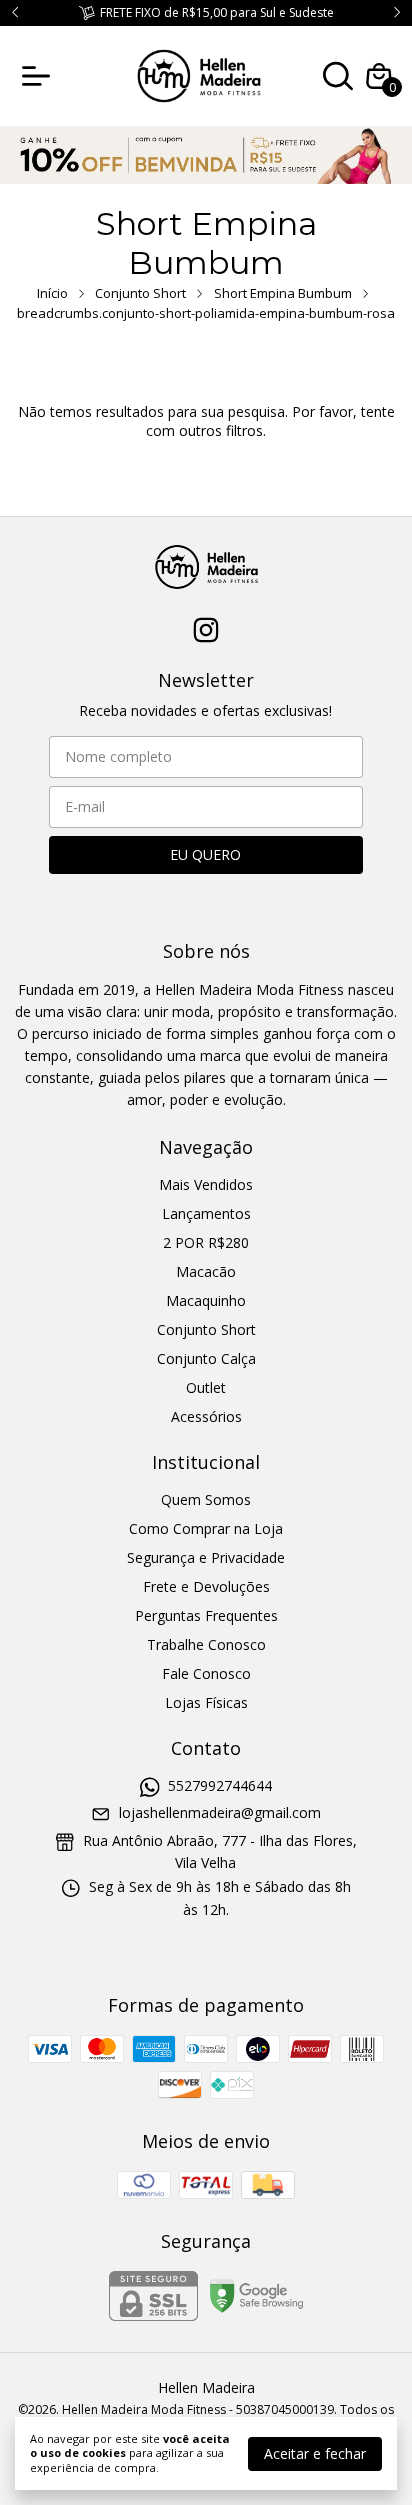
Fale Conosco (206, 1673)
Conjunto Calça (206, 1358)
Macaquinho (206, 1300)
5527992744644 (220, 1785)
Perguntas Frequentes (206, 1615)
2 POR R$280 (206, 1242)
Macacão (206, 1271)
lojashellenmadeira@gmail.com (220, 1813)
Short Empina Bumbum (283, 293)
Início (52, 293)
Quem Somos (206, 1499)
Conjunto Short (140, 293)
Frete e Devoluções (206, 1586)
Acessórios (206, 1416)
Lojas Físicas (206, 1702)
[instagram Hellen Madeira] (206, 630)
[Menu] (40, 76)
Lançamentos (206, 1213)
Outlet (206, 1387)
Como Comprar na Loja (206, 1528)
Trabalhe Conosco (206, 1644)
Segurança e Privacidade (206, 1557)
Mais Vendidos (206, 1184)
